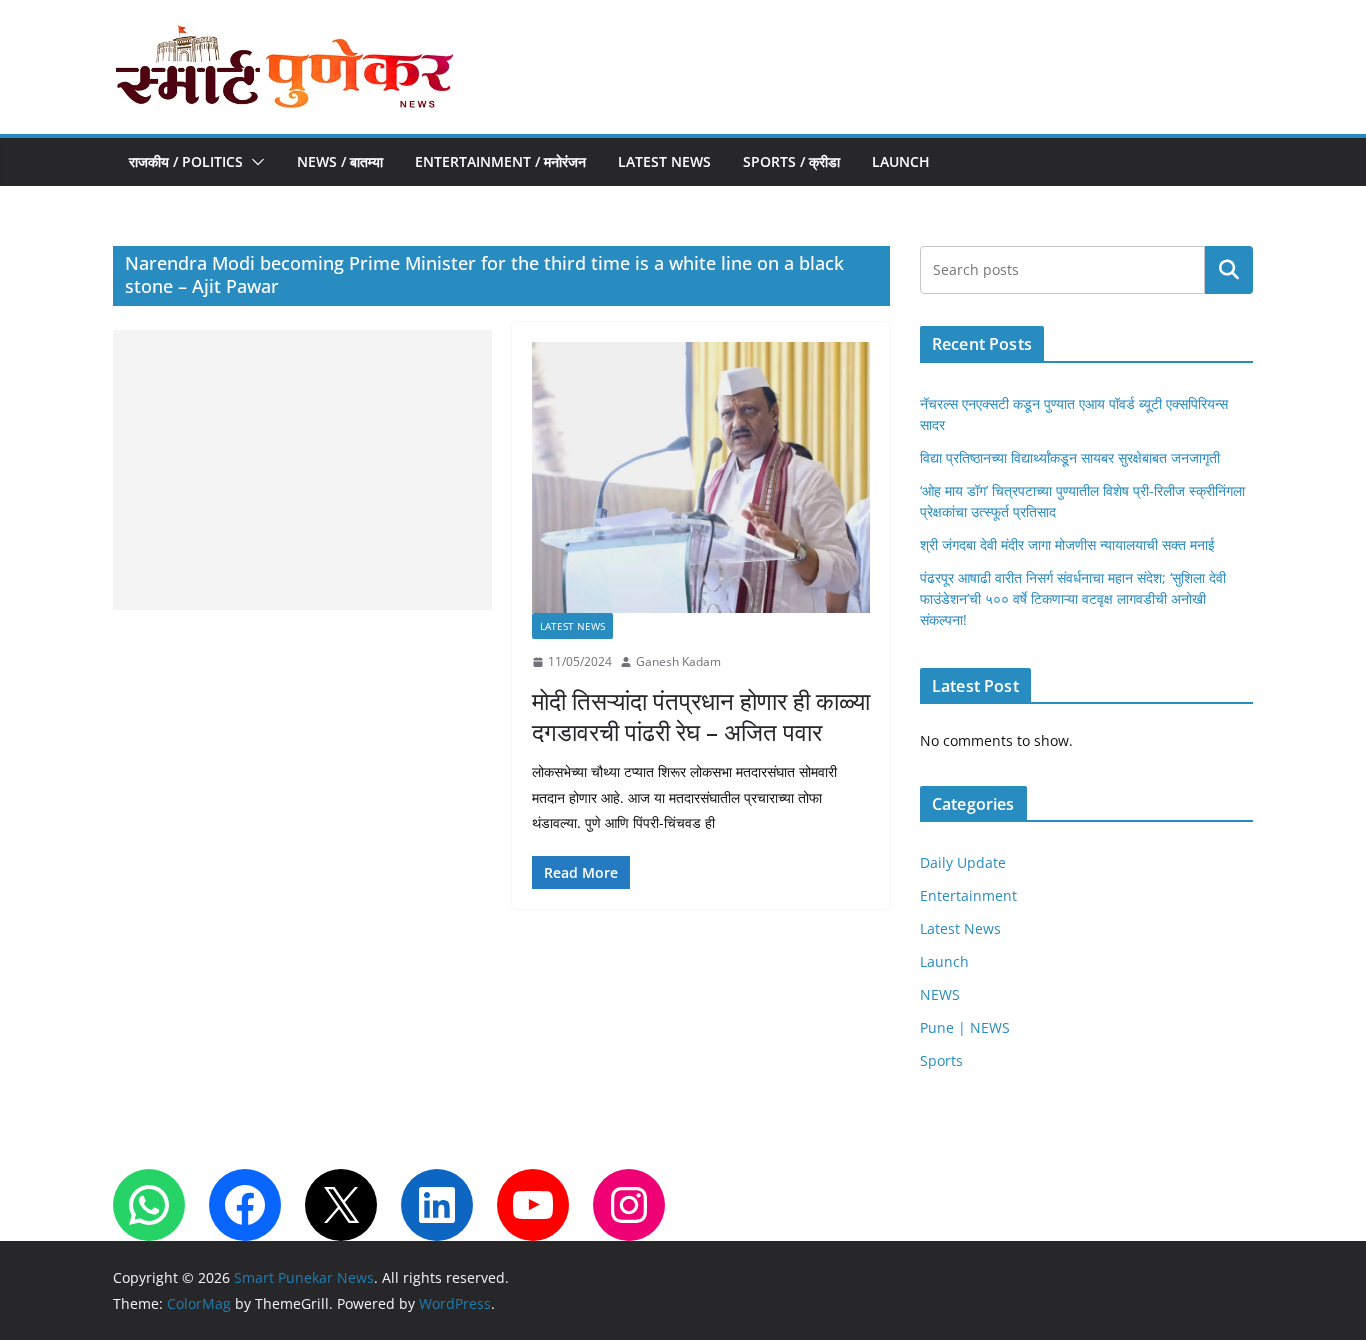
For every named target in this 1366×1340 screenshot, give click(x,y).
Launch (901, 161)
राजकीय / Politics (186, 161)
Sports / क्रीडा (791, 161)
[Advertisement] (302, 470)
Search (1229, 269)
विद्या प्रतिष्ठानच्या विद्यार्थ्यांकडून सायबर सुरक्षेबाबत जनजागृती (1070, 457)
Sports (941, 1060)
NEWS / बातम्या (340, 161)
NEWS (940, 994)
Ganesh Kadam (678, 661)
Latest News (664, 161)
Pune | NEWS (965, 1027)
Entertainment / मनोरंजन (500, 161)
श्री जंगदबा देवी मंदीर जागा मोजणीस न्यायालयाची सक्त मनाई (1067, 544)
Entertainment (968, 895)
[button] (254, 162)
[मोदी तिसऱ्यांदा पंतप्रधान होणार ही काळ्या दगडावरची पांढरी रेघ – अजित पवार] (701, 477)
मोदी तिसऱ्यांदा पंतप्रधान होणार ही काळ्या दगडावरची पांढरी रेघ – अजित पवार (701, 716)
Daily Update (963, 862)
